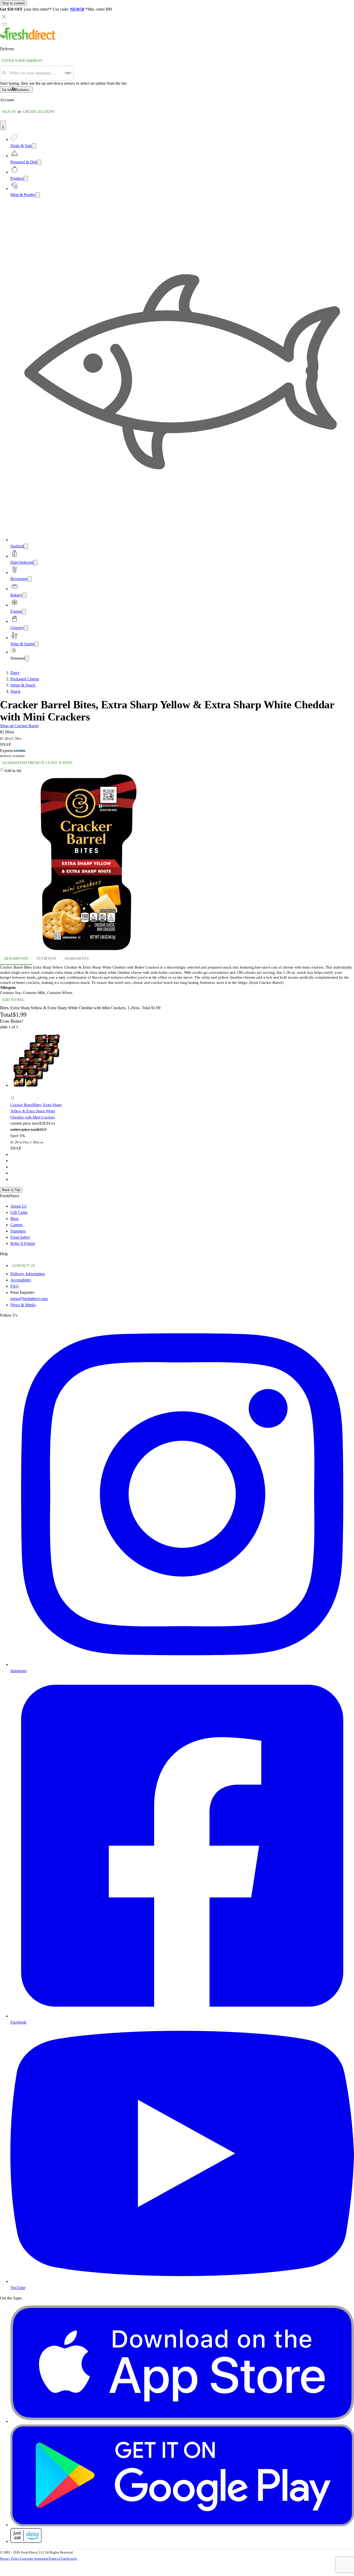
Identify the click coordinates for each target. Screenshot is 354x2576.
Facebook (18, 2022)
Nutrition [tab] (46, 959)
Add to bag (13, 1000)
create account (39, 112)
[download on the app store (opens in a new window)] (182, 2421)
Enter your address (22, 61)
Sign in (9, 112)
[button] (177, 771)
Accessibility (21, 1280)
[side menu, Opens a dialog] (5, 24)
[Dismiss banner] (4, 17)
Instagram (18, 1671)
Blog (14, 1219)
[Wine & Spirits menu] (37, 644)
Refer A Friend (23, 1243)
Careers (17, 1225)
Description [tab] (16, 959)
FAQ (15, 1286)
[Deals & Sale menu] (34, 146)
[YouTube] (182, 2281)
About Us (18, 1206)
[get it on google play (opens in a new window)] (182, 2525)
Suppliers (18, 1231)
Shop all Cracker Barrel (19, 726)
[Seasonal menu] (27, 658)
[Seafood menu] (26, 546)
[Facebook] (182, 2016)
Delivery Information (28, 1274)
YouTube (18, 2288)
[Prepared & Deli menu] (39, 162)
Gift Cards (19, 1212)
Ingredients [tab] (77, 959)
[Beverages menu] (30, 579)
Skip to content (13, 3)
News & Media (23, 1305)
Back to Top (11, 1190)
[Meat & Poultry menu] (38, 195)
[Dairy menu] (36, 563)
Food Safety (20, 1237)
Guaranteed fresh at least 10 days (37, 763)
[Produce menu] (26, 179)
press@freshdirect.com (29, 1299)
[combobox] (35, 73)
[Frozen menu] (24, 612)
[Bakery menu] (24, 595)
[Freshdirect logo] (28, 38)
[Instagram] (182, 1665)
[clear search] (68, 73)
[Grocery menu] (26, 628)
